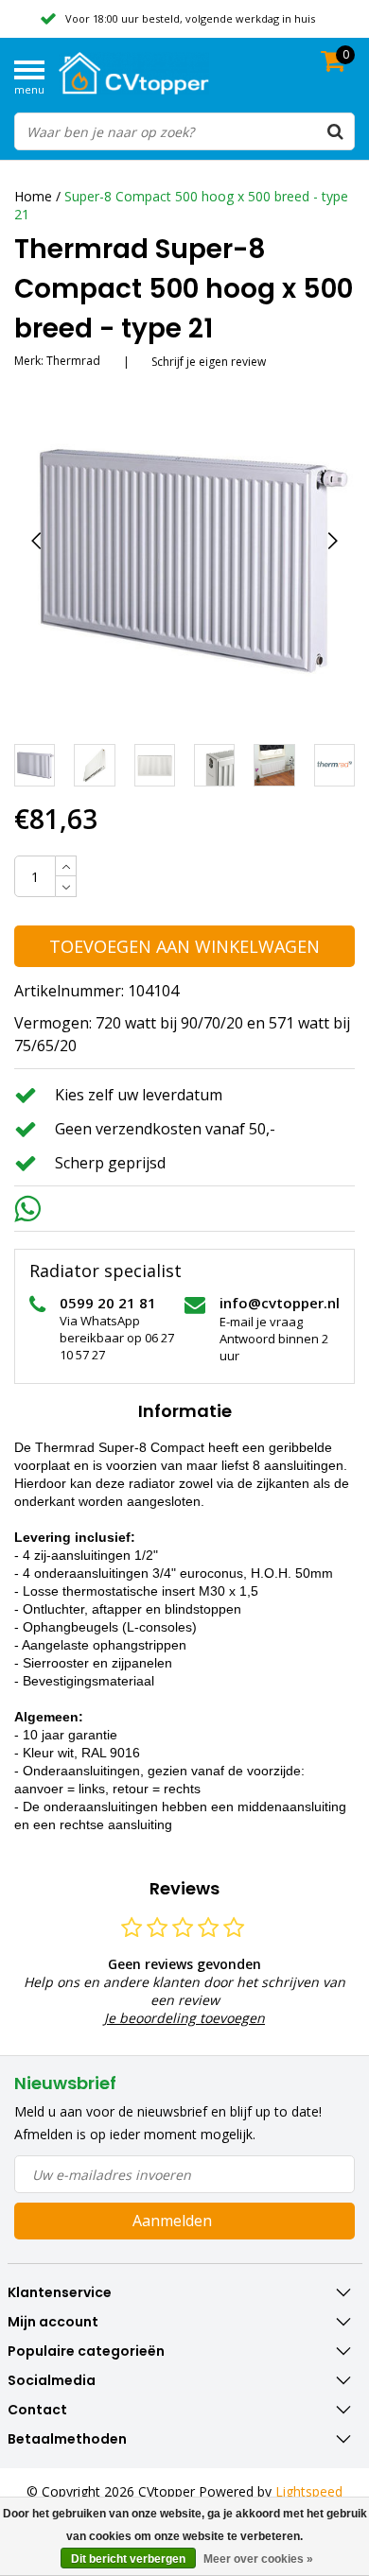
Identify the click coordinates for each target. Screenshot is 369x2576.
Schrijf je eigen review (209, 362)
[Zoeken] (335, 131)
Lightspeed (309, 2491)
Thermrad (73, 361)
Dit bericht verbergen (128, 2559)
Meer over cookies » (258, 2559)
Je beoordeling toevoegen (184, 2018)
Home (33, 196)
